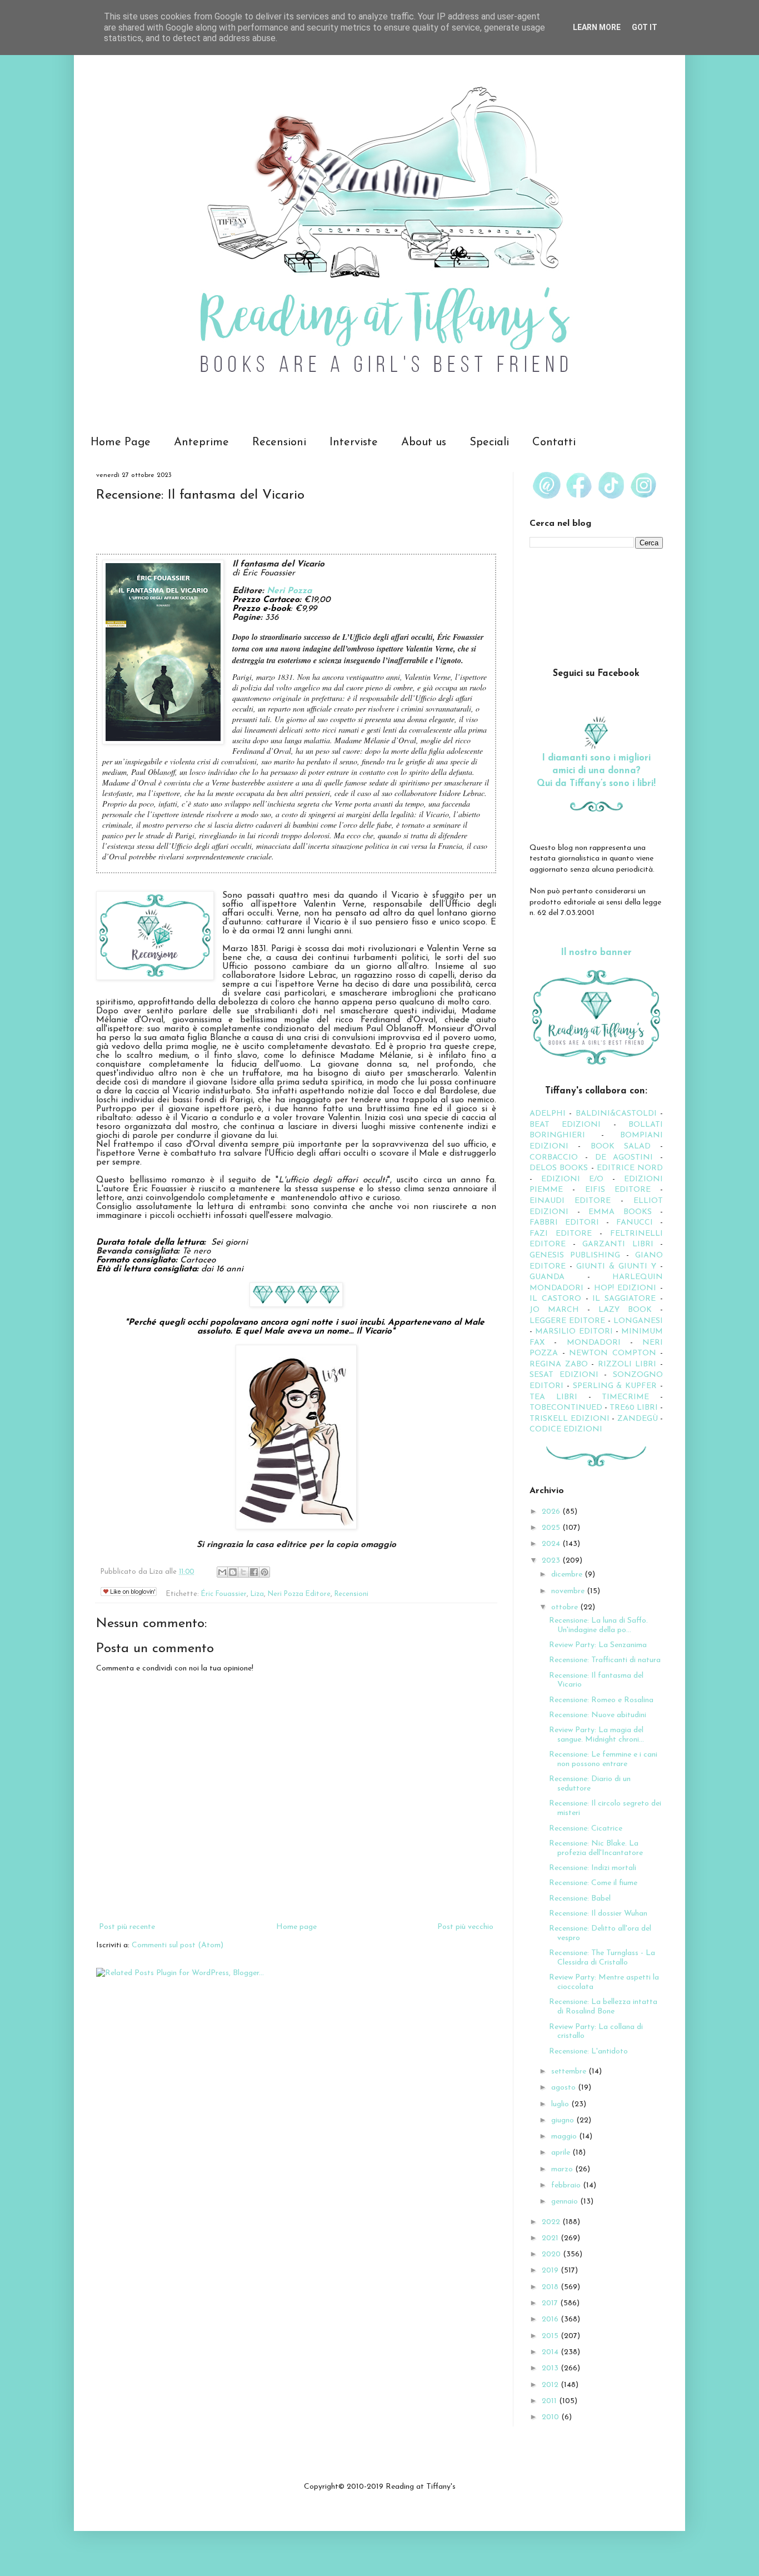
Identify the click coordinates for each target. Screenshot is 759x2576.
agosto (565, 2088)
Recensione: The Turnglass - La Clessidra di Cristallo (602, 1958)
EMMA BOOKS (620, 1212)
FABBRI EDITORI (564, 1223)
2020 (552, 2254)
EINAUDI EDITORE (570, 1201)
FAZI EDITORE (561, 1234)
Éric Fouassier (224, 1594)
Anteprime (201, 442)
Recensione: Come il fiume (593, 1883)
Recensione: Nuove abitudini (598, 1715)
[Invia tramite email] (222, 1572)
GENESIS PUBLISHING (575, 1255)
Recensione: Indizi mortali (593, 1868)
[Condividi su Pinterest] (264, 1572)
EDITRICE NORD (630, 1168)
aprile (562, 2153)
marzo (563, 2169)
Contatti (554, 442)
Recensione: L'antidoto (588, 2052)
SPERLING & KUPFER (615, 1386)
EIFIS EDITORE (618, 1190)
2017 (551, 2303)
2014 (551, 2352)
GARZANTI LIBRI (618, 1244)
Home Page (121, 442)
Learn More (597, 27)
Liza (257, 1594)
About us (424, 442)
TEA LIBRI (553, 1397)
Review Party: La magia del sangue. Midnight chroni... (596, 1735)
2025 (552, 1528)
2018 (551, 2287)
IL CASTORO (555, 1299)
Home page (296, 1927)
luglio (561, 2104)
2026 (552, 1512)
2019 (551, 2271)
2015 (551, 2336)
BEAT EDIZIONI (565, 1125)
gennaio (566, 2202)
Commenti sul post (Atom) (178, 1945)
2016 (551, 2319)
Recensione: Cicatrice (586, 1829)
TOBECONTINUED (566, 1408)
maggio (565, 2137)
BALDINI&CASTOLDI (616, 1114)
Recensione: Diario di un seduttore (590, 1784)
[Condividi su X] (243, 1572)
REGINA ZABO (559, 1364)
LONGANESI (638, 1321)
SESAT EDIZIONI (564, 1375)
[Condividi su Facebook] (254, 1572)
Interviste (354, 442)
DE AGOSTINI (624, 1158)
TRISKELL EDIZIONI (571, 1419)
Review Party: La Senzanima (598, 1645)
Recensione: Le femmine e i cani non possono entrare (603, 1759)
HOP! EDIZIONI (625, 1288)
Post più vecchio (465, 1927)
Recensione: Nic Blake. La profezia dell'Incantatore (596, 1848)
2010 (551, 2417)
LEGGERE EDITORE (567, 1321)
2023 (552, 1561)
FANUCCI (635, 1223)
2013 (551, 2368)
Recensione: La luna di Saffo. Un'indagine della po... (598, 1625)
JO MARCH (558, 1310)
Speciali (489, 442)
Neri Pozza (289, 591)
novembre (569, 1591)
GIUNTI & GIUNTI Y (616, 1267)
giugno (564, 2120)
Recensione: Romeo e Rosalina (601, 1700)
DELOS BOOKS (559, 1168)
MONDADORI (594, 1343)
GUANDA (547, 1277)
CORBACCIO (554, 1158)
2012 (551, 2385)
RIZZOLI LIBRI (627, 1364)
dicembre (568, 1575)
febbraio (567, 2185)
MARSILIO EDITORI (574, 1332)
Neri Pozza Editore (299, 1594)
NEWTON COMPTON (615, 1353)
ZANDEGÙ (638, 1419)
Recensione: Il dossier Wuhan (598, 1914)
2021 (551, 2238)
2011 (550, 2401)
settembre (570, 2072)
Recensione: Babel (580, 1899)
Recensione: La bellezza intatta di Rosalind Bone (603, 2007)
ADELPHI (548, 1114)
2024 (552, 1544)
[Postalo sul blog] (233, 1572)
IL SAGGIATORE (624, 1299)
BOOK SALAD (621, 1147)
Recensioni (279, 442)
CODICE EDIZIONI (566, 1429)
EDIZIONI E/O (572, 1179)
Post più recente (127, 1927)
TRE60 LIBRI (634, 1408)
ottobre (566, 1607)
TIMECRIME (625, 1397)
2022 (552, 2222)
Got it (645, 27)
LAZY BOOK (625, 1310)
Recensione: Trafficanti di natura (605, 1660)
